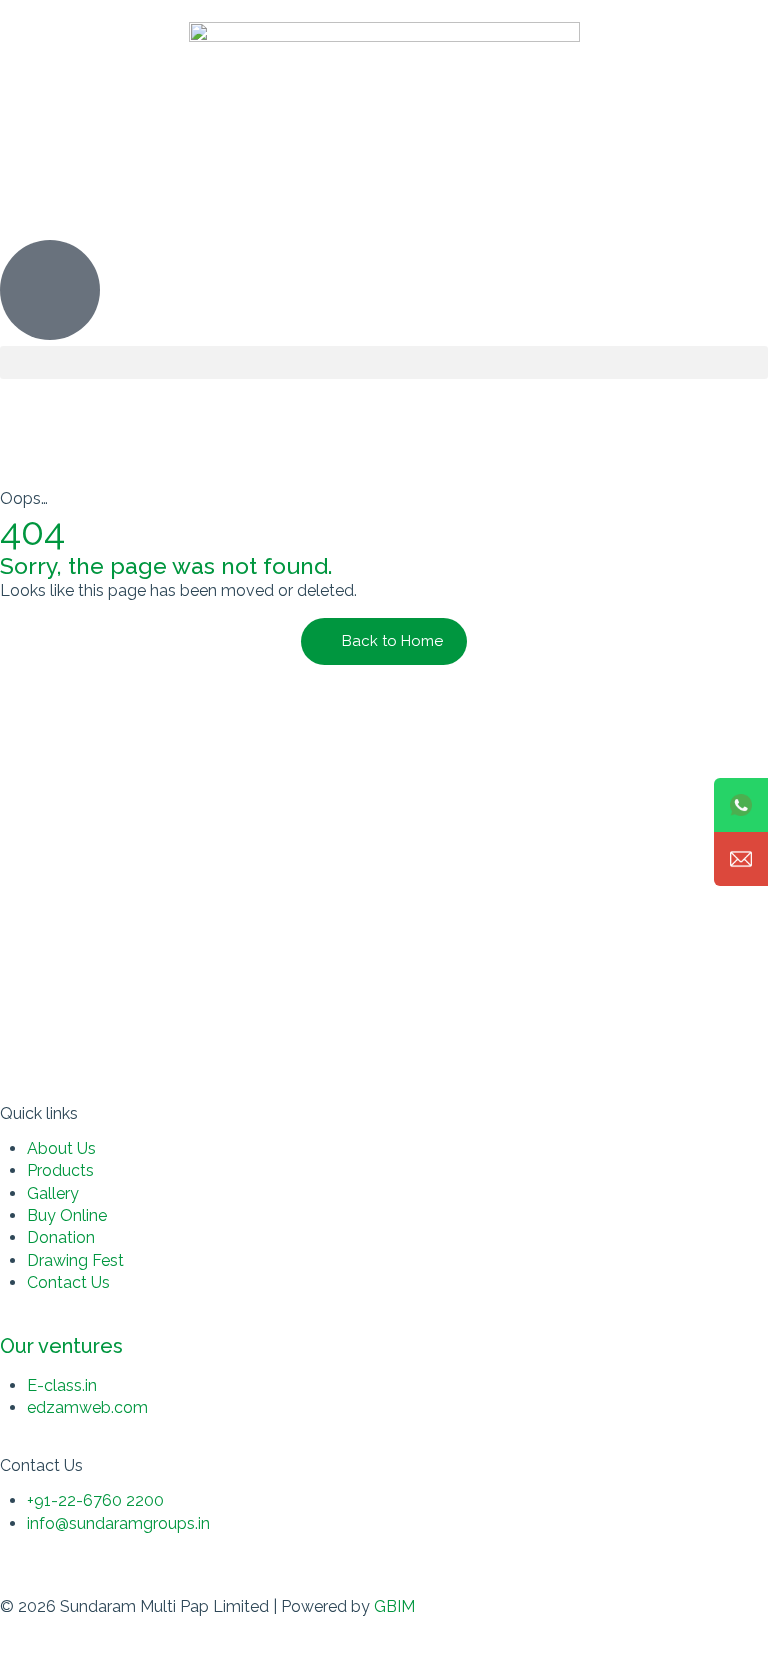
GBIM (394, 1606)
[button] (384, 362)
